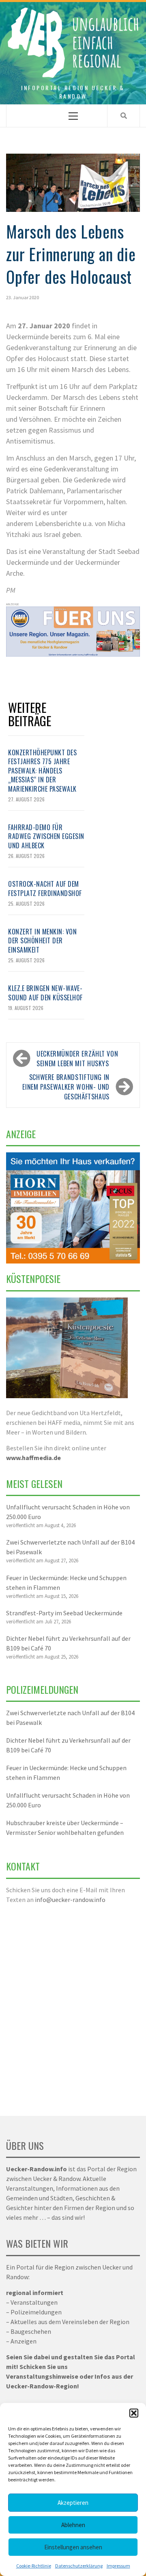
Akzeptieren (73, 2503)
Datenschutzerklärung (79, 2566)
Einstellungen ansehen (73, 2547)
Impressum (118, 2566)
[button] (134, 2413)
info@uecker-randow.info (70, 1900)
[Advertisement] (73, 2005)
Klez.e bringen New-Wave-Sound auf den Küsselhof (45, 993)
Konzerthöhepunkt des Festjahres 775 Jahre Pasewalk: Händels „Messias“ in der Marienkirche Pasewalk (42, 771)
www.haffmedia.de (33, 1458)
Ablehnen (73, 2525)
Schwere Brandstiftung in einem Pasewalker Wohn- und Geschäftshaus (66, 1087)
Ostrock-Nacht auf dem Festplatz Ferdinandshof (45, 888)
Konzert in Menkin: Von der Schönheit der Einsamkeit (42, 941)
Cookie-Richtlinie (34, 2566)
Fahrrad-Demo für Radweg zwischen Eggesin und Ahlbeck (46, 836)
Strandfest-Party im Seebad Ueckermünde (64, 1613)
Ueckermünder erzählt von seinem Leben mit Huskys (77, 1059)
